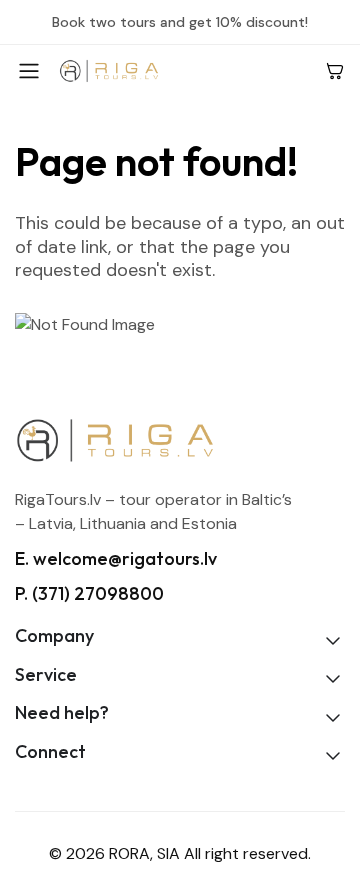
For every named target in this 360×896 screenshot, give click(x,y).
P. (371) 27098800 (89, 593)
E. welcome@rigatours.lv (116, 558)
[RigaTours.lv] (184, 70)
